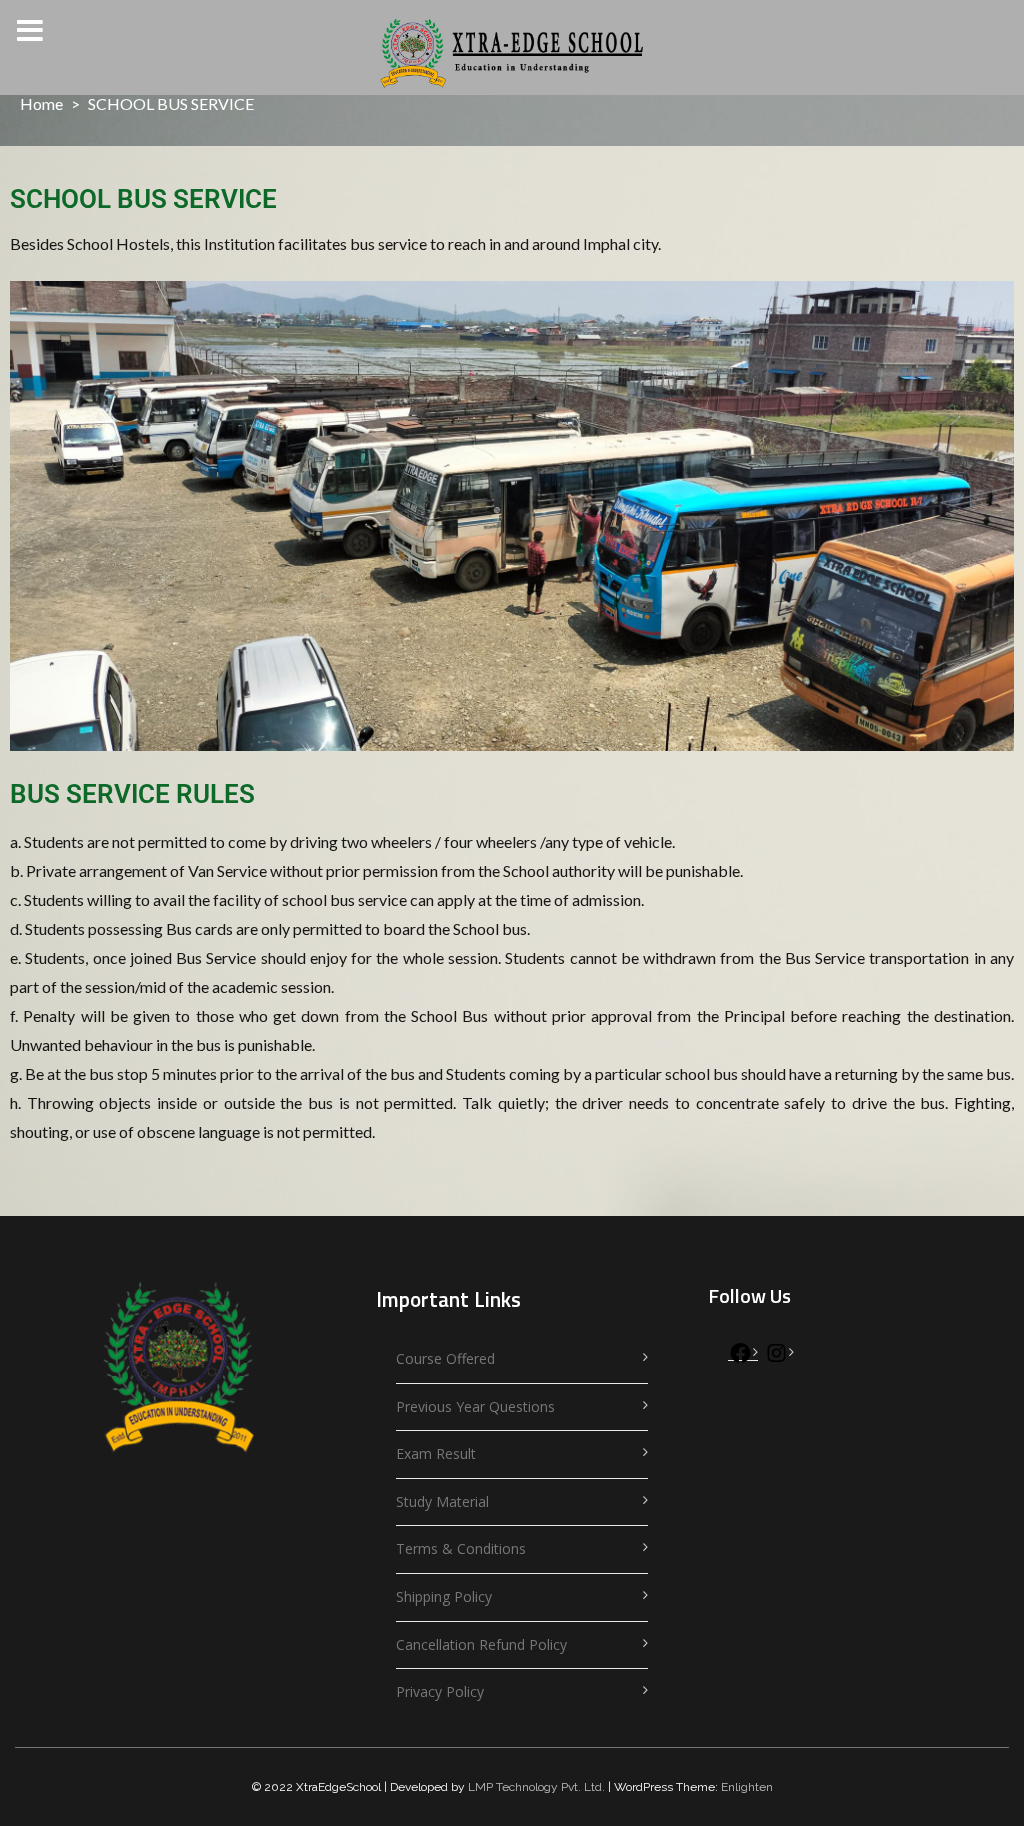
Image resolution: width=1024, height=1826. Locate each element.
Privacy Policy (440, 1691)
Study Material (442, 1501)
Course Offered (445, 1358)
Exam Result (436, 1453)
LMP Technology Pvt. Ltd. (536, 1787)
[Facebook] (740, 1357)
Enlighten (747, 1787)
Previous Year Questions (475, 1406)
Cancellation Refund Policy (481, 1644)
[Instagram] (776, 1357)
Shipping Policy (444, 1596)
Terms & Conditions (461, 1548)
